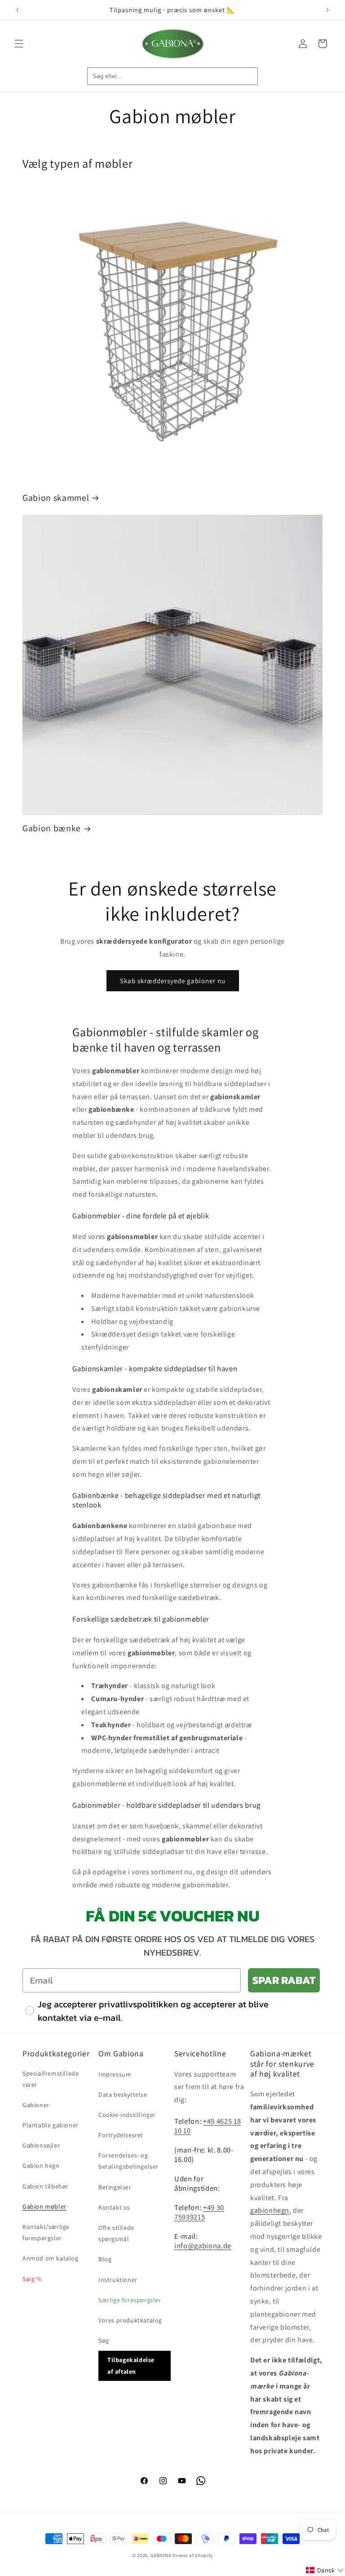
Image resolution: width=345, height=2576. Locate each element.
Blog (105, 2259)
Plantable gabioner (51, 2125)
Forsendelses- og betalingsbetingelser (128, 2161)
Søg (104, 2340)
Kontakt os (114, 2207)
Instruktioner (118, 2280)
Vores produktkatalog (130, 2320)
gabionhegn (270, 2210)
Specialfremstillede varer (51, 2079)
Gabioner (36, 2105)
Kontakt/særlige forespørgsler (46, 2232)
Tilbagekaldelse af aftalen (131, 2365)
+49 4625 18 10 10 (208, 2126)
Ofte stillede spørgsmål (116, 2233)
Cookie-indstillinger (127, 2115)
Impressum (115, 2074)
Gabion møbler (44, 2206)
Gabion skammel (56, 498)
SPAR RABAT (284, 1980)
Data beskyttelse (123, 2095)
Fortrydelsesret (121, 2135)
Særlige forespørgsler (130, 2300)
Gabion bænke (52, 828)
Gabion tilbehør (46, 2186)
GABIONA (161, 2555)
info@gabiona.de (203, 2246)
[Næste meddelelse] (327, 10)
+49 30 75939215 (199, 2212)
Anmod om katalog (51, 2258)
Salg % (32, 2279)
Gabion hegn (41, 2166)
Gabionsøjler (41, 2145)
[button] (19, 44)
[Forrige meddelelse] (18, 10)
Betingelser (115, 2187)
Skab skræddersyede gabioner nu (173, 981)
